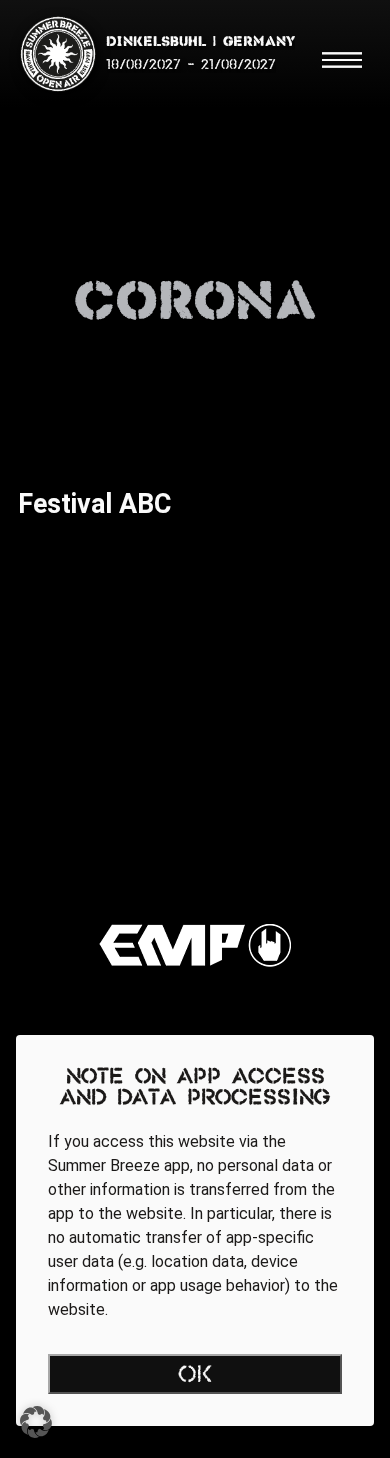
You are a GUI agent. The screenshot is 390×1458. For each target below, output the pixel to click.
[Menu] (342, 60)
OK (195, 1376)
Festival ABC (94, 504)
